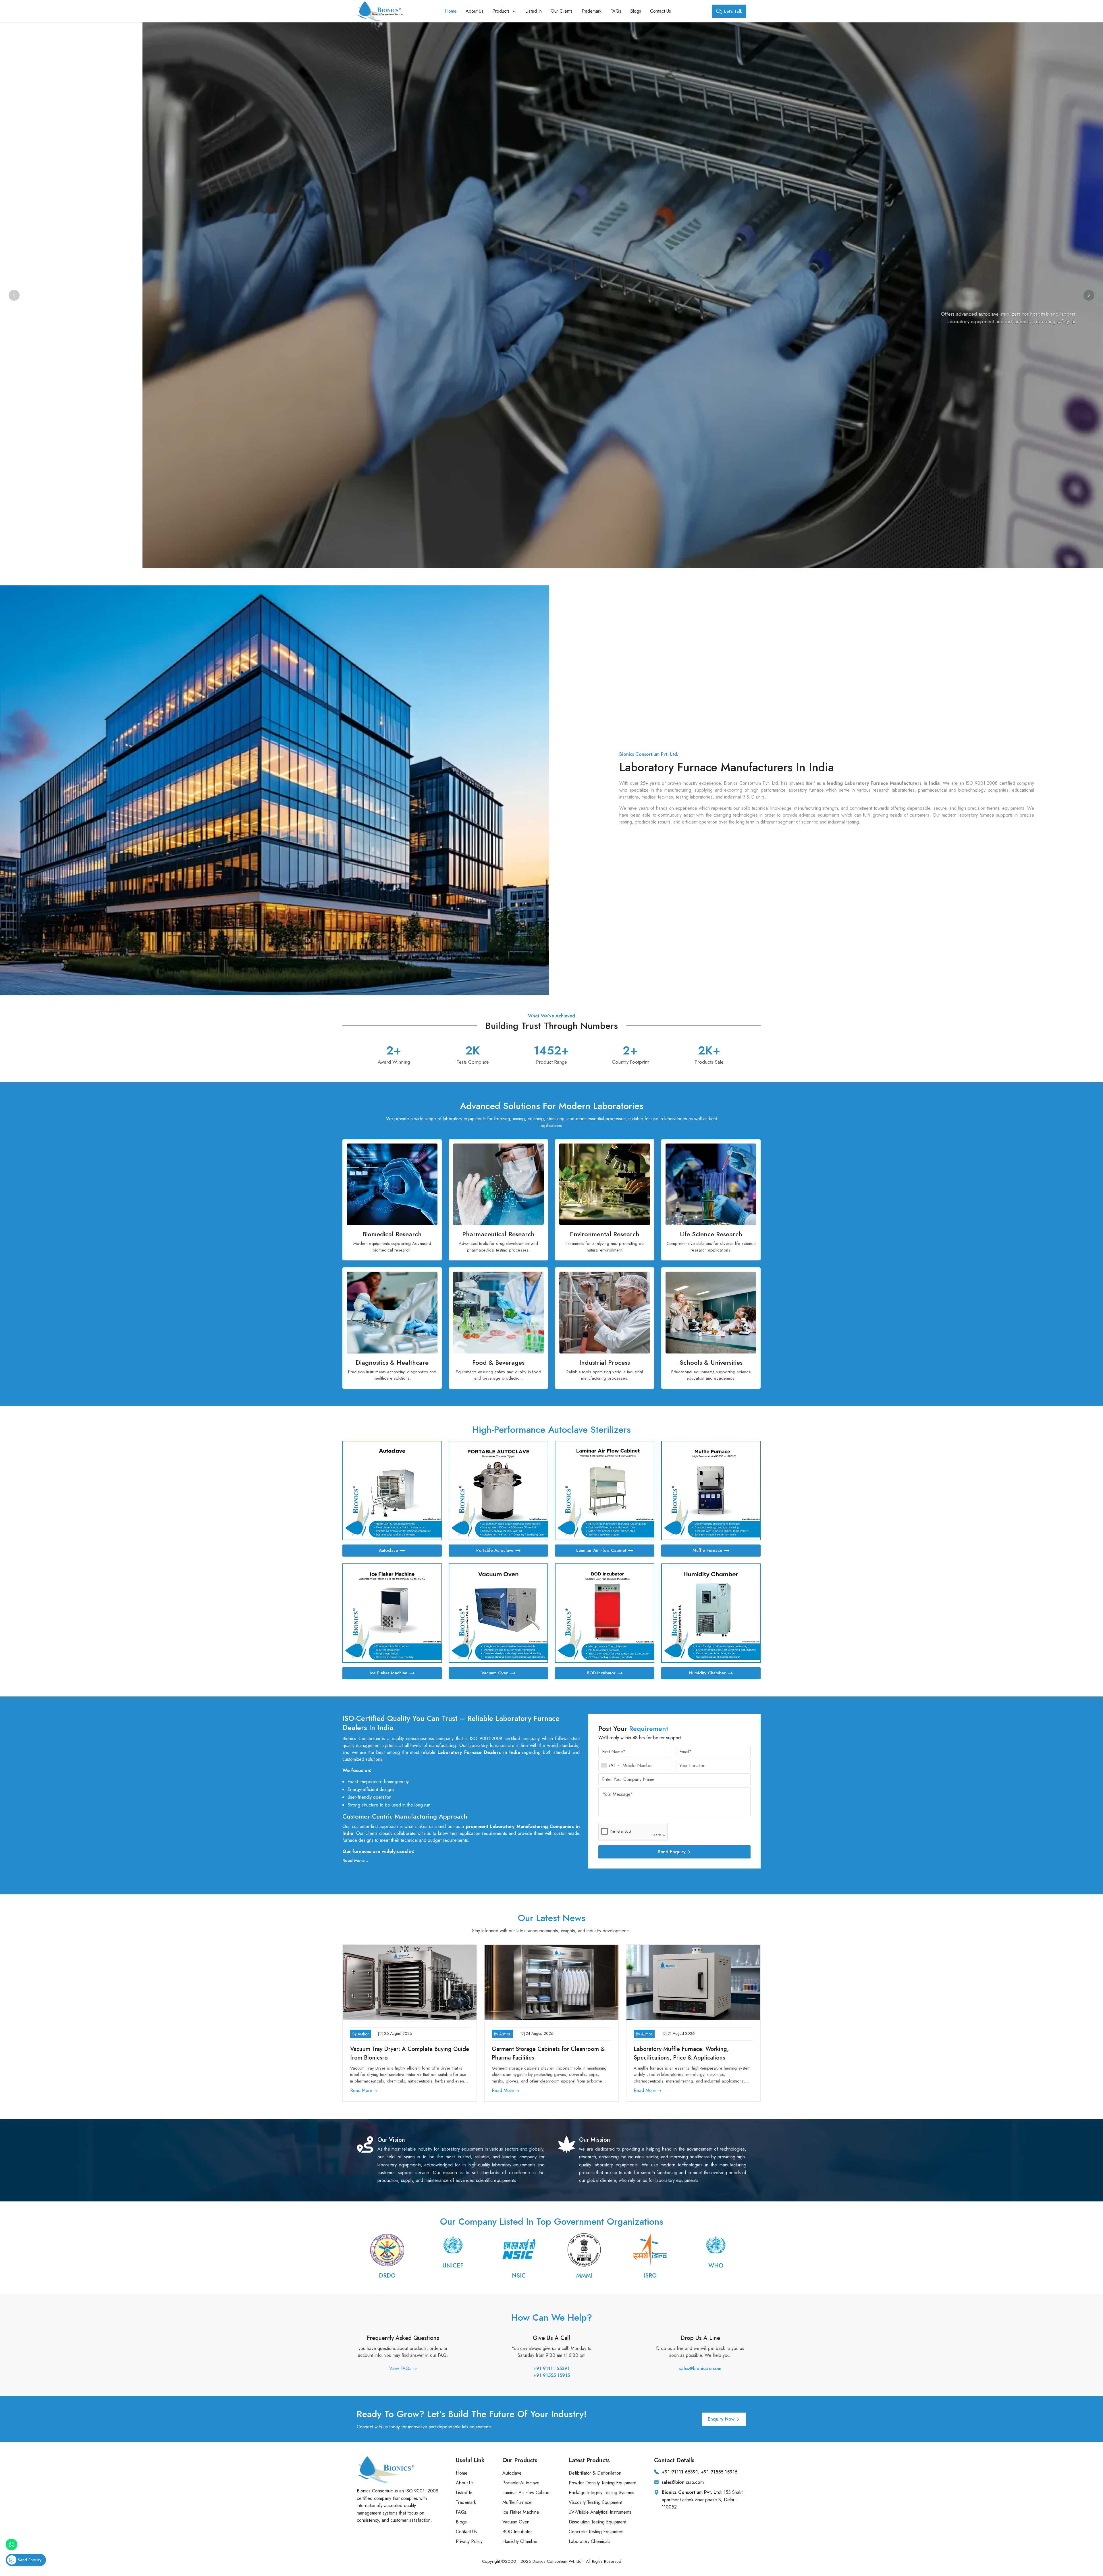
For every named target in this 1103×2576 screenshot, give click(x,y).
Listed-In (464, 2493)
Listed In (534, 11)
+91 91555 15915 (552, 2375)
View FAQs (401, 2368)
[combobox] (610, 1765)
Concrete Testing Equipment (596, 2532)
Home (451, 11)
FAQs (616, 11)
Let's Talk (733, 11)
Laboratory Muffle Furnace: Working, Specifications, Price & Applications (681, 2053)
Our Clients (562, 11)
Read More (362, 2090)
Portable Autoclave (495, 1550)
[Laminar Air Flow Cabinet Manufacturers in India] (605, 1491)
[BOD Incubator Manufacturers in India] (605, 1613)
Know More (995, 338)
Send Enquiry (672, 1852)
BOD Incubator (601, 1673)
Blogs (636, 11)
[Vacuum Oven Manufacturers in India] (498, 1613)
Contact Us (661, 11)
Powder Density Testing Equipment (602, 2483)
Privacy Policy (469, 2541)
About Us (475, 11)
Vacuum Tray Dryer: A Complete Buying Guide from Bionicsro (410, 2053)
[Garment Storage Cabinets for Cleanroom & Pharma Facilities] (551, 1983)
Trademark (591, 11)
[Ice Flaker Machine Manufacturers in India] (392, 1613)
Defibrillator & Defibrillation (595, 2473)
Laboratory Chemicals (590, 2541)
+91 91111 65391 (551, 2368)
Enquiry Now (721, 2419)
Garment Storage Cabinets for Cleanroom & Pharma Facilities (548, 2053)
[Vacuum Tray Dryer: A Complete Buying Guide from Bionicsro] (410, 1983)
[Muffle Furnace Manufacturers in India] (711, 1491)
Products (502, 11)
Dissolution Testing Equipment (597, 2522)
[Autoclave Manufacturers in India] (392, 1491)
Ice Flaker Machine (389, 1673)
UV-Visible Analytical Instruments (600, 2512)
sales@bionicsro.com (700, 2368)
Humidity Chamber (707, 1673)
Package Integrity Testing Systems (601, 2493)
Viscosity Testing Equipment (595, 2502)
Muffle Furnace (707, 1550)
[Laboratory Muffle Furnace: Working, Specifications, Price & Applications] (693, 1983)
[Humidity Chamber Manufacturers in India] (711, 1613)
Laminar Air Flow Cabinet (601, 1550)
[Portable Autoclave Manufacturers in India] (498, 1491)
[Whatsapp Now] (11, 2544)
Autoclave (388, 1550)
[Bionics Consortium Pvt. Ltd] (380, 11)
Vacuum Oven (495, 1673)
